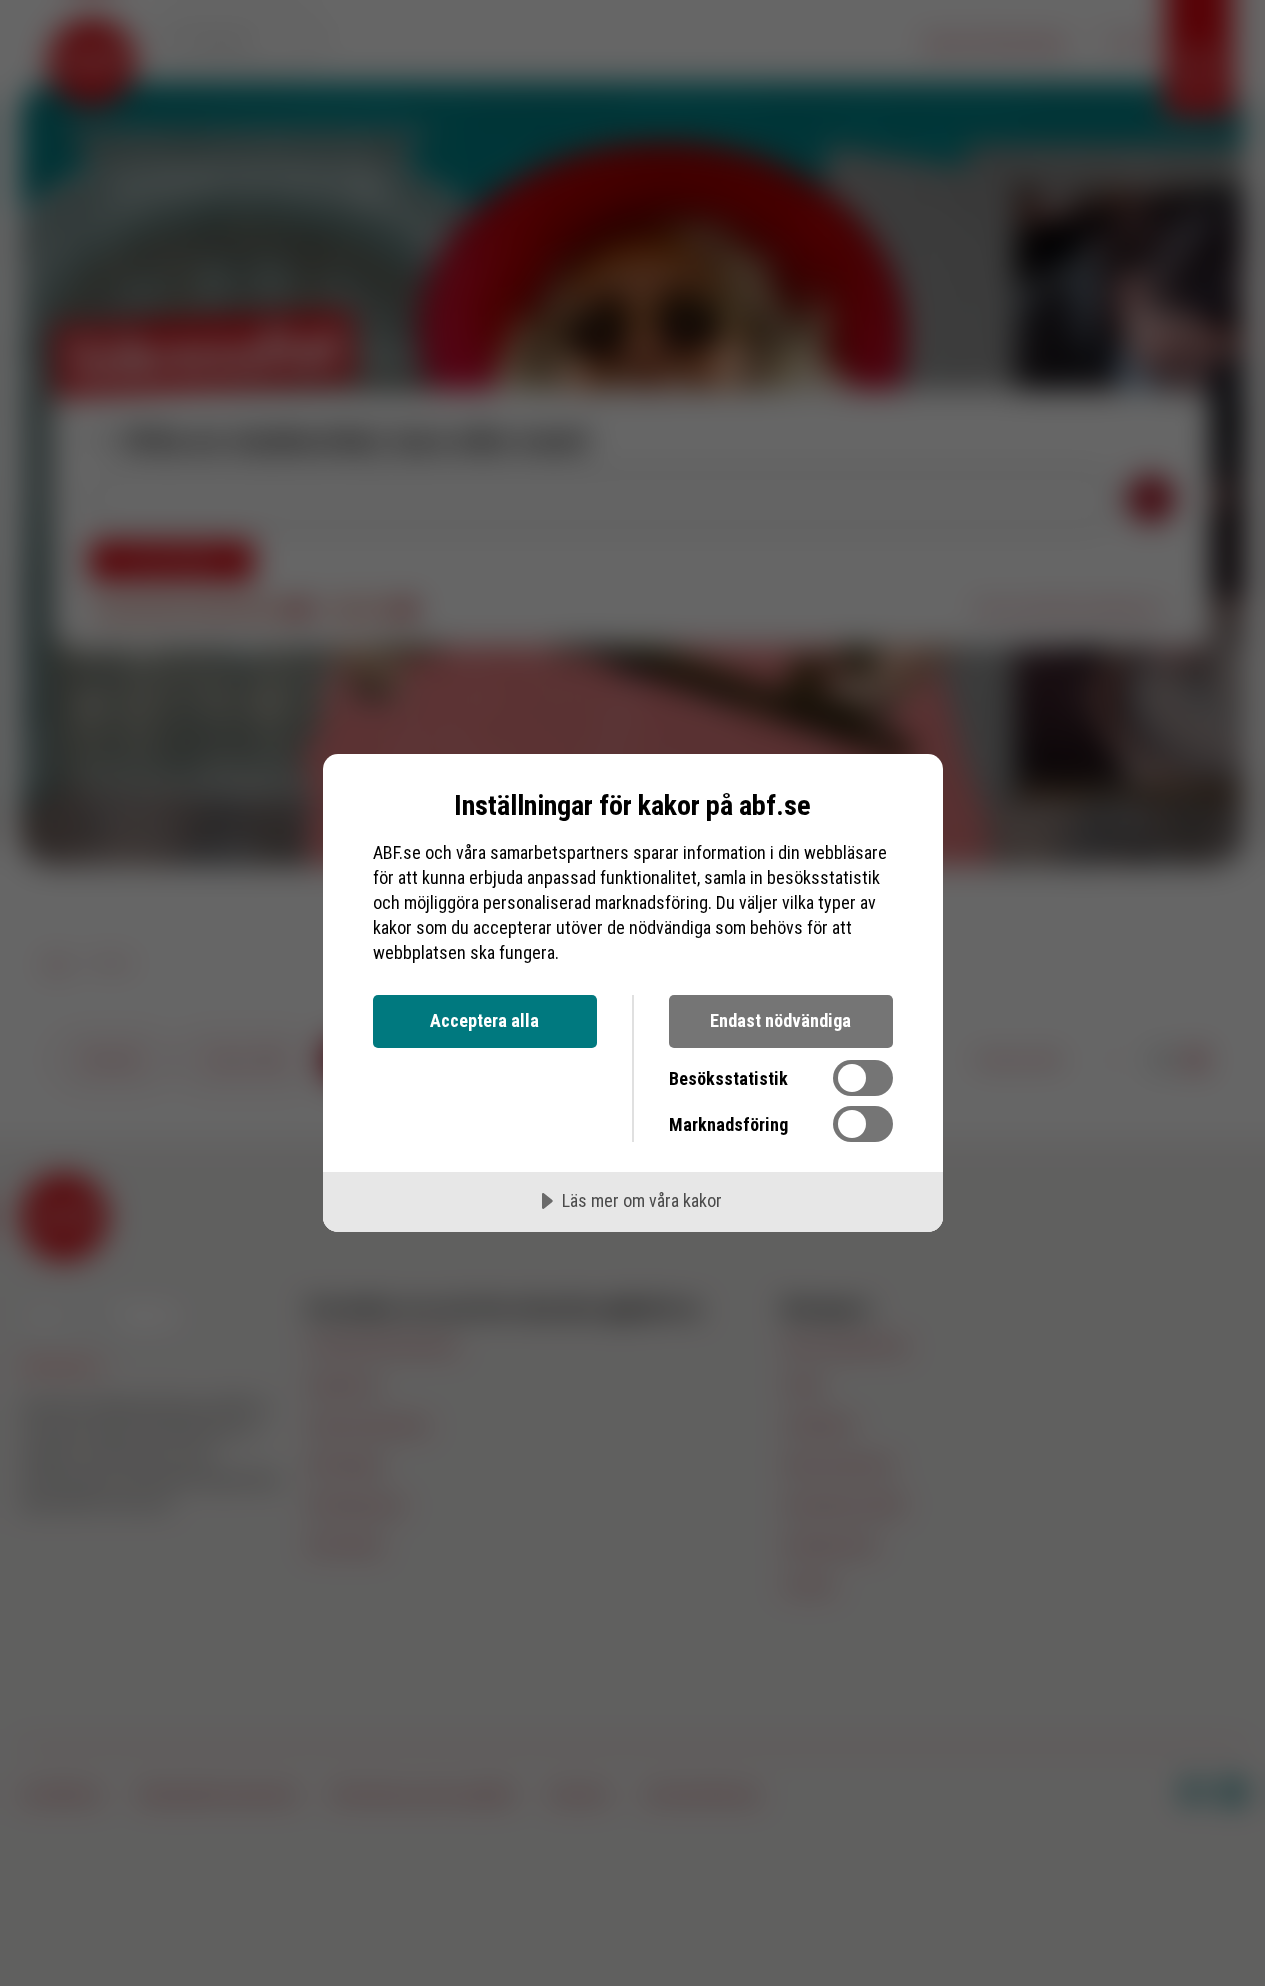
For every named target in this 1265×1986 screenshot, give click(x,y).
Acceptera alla (484, 1020)
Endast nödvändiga (780, 1020)
